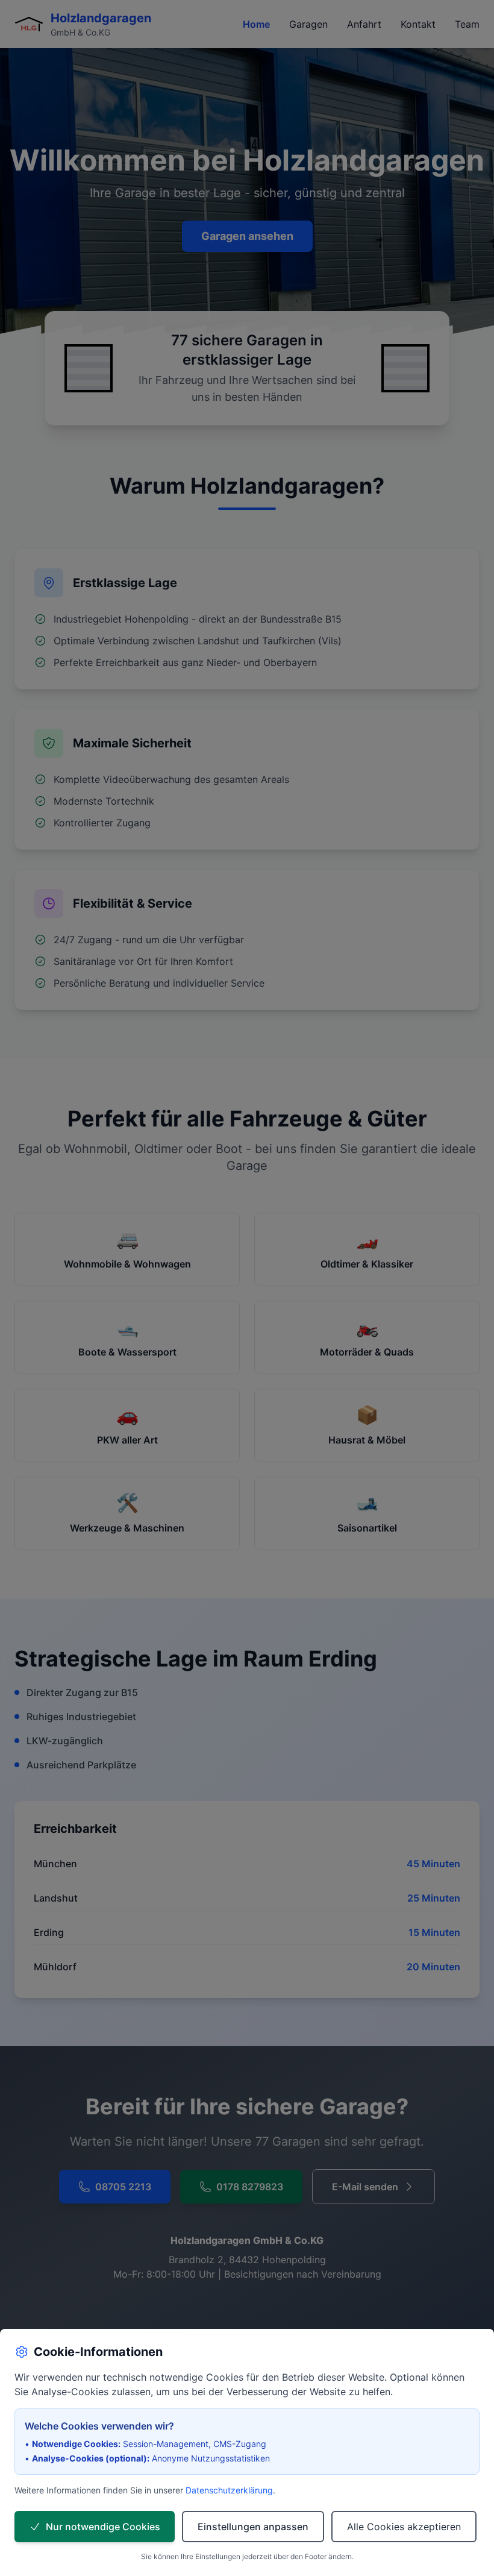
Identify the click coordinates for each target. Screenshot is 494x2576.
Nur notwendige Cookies (103, 2527)
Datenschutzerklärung (229, 2490)
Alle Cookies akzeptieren (404, 2527)
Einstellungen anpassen (253, 2527)
